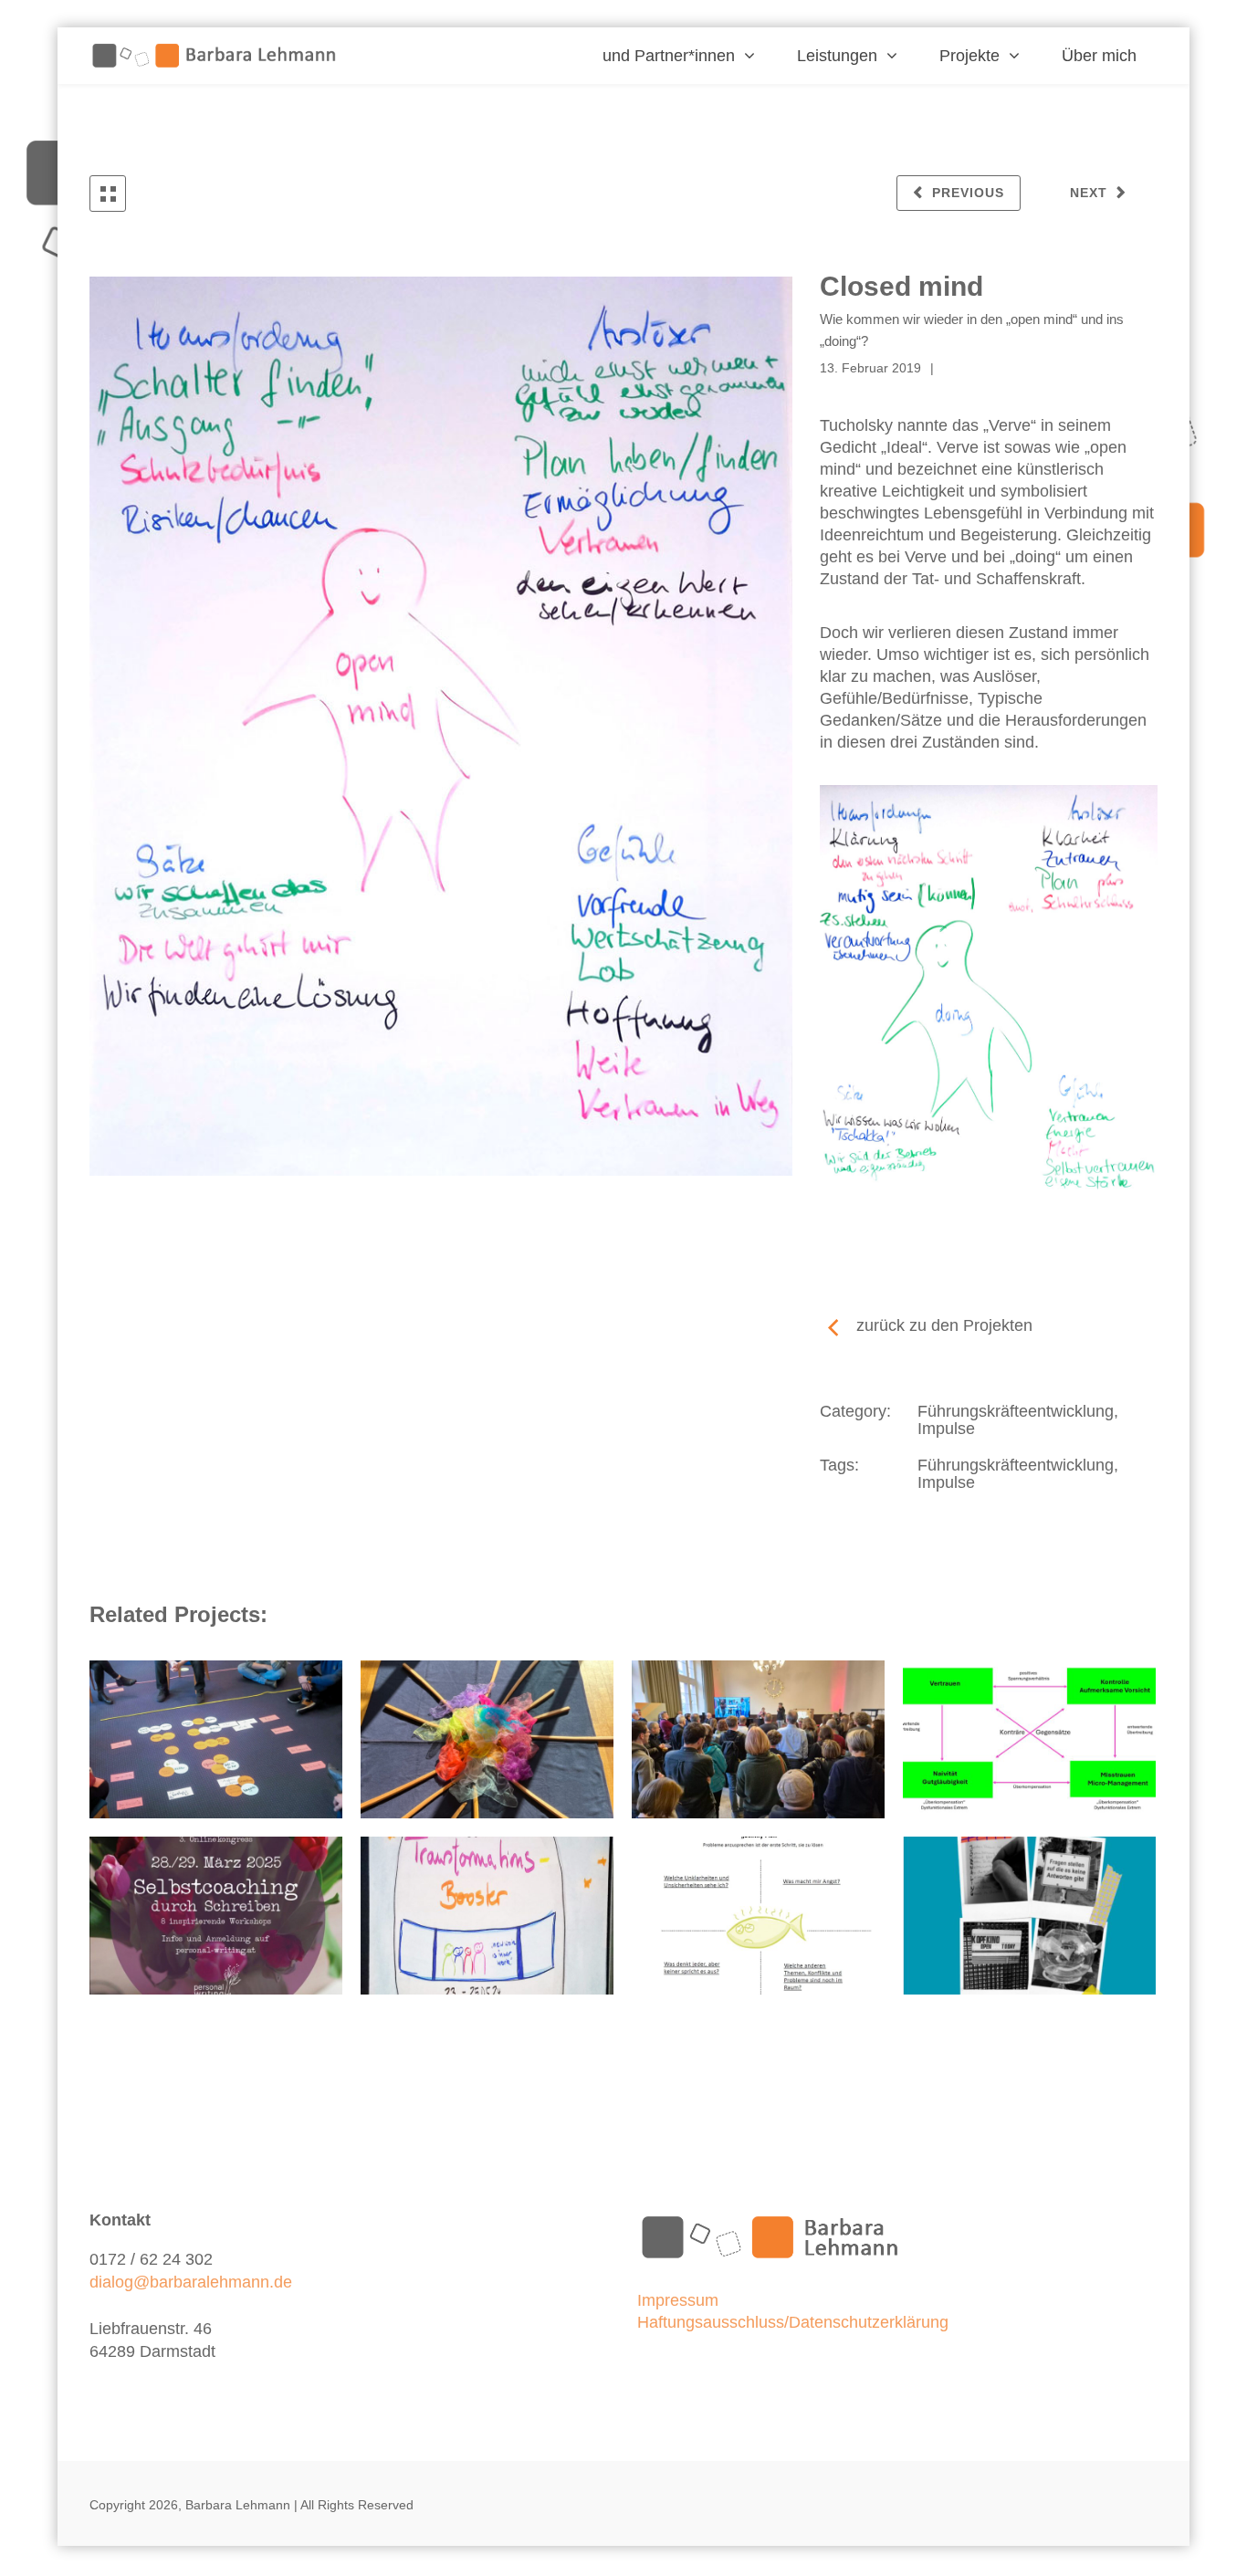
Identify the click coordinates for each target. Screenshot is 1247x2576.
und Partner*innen (669, 56)
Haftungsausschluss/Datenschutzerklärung (793, 2322)
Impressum (678, 2300)
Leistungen (837, 56)
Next (1089, 193)
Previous (968, 193)
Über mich (1099, 56)
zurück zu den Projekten (944, 1325)
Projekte (969, 56)
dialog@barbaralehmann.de (191, 2282)
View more (216, 1739)
